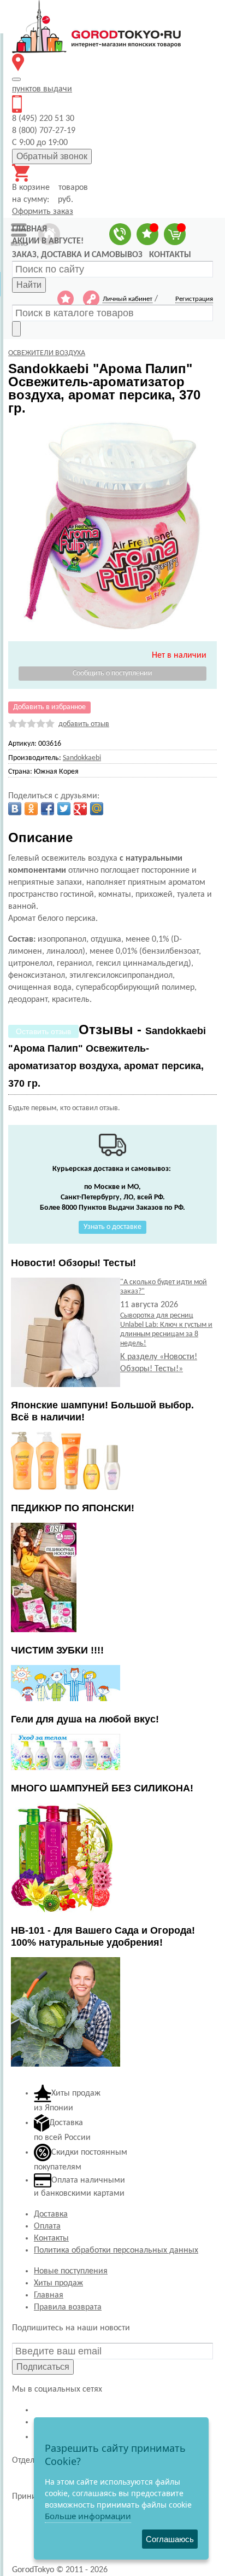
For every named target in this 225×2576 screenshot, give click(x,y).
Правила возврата (68, 2307)
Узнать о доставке (112, 1227)
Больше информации (88, 2516)
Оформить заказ (43, 212)
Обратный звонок (52, 156)
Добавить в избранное (49, 707)
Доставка (51, 2214)
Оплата (47, 2226)
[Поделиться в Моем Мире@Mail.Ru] (97, 809)
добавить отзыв (84, 724)
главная (29, 229)
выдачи (42, 89)
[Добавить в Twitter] (64, 809)
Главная (49, 2295)
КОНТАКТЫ (170, 255)
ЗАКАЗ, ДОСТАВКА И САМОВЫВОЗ (77, 255)
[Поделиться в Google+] (80, 809)
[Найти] (16, 329)
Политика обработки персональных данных (116, 2250)
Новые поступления (71, 2271)
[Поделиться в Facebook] (48, 809)
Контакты (51, 2238)
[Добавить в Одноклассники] (31, 809)
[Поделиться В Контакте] (15, 809)
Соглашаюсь (170, 2539)
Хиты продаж (58, 2283)
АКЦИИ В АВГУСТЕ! (48, 241)
